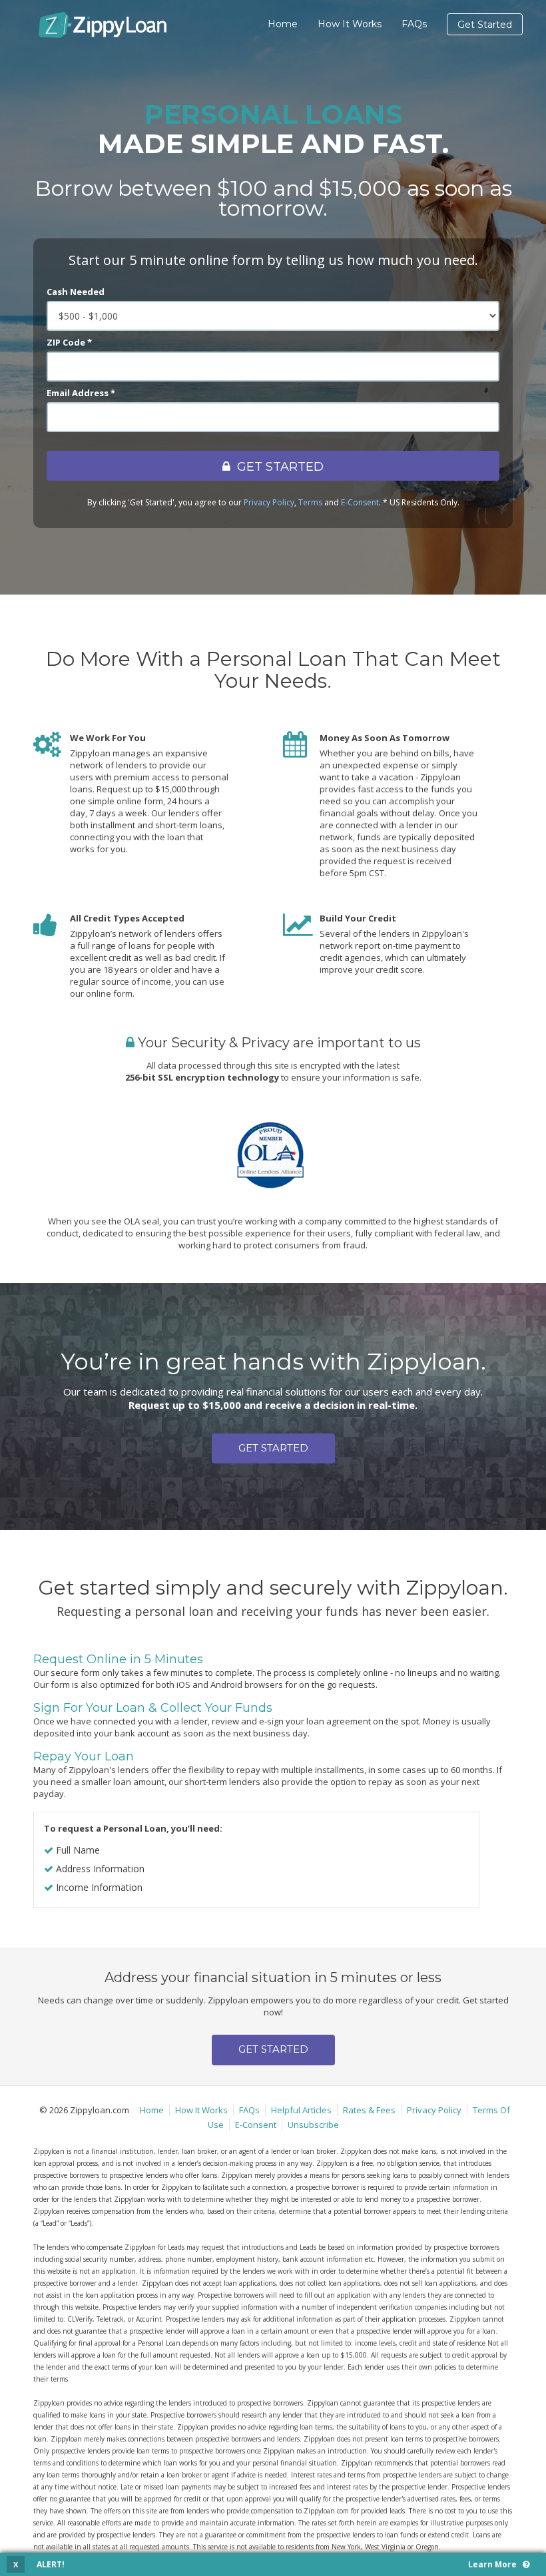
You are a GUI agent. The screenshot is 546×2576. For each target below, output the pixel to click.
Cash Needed (76, 292)
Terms (310, 502)
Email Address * (81, 393)
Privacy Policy (269, 502)
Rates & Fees (369, 2110)
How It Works (350, 24)
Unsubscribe (313, 2125)
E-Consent (360, 502)
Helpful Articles (301, 2110)
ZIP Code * (69, 342)
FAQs (414, 24)
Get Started (485, 25)
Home (283, 24)
